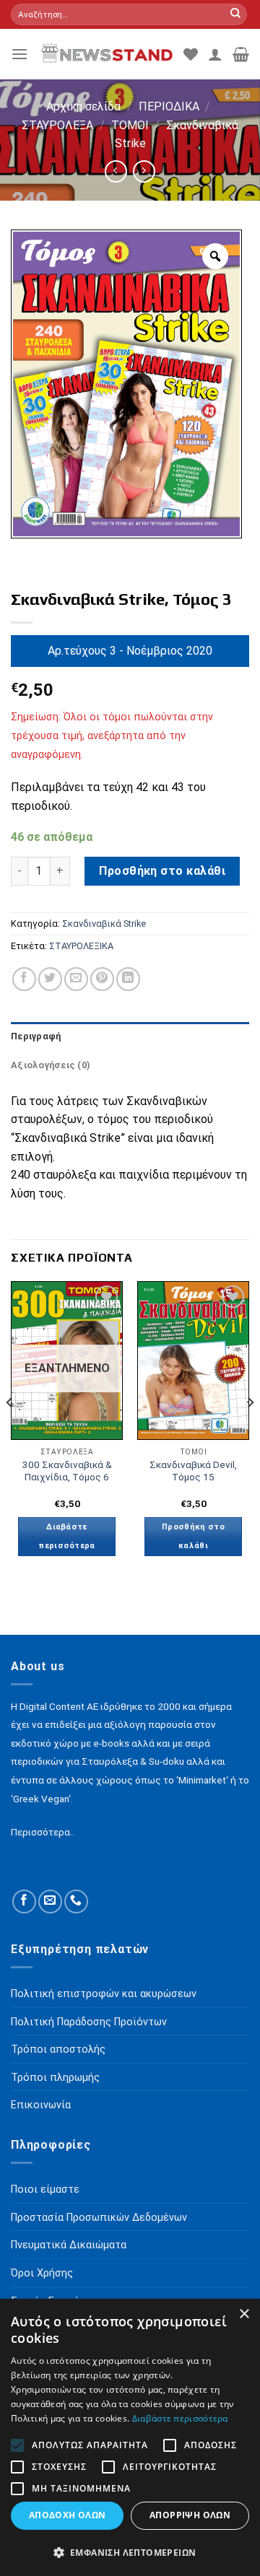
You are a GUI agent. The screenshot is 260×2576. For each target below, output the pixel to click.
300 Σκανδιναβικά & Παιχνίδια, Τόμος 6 (67, 1471)
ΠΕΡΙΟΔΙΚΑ (169, 106)
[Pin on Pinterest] (102, 979)
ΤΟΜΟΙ (130, 125)
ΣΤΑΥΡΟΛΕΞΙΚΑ (81, 946)
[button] (130, 2552)
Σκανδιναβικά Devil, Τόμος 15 (193, 1471)
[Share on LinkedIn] (128, 979)
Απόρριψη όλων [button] (190, 2515)
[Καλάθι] (241, 54)
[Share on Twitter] (50, 979)
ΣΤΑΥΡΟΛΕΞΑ (57, 125)
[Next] (250, 1431)
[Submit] (235, 14)
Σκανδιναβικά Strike (104, 924)
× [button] (244, 2314)
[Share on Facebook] (24, 979)
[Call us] (76, 1902)
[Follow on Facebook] (24, 1902)
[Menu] (19, 54)
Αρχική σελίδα (83, 106)
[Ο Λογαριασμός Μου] (215, 54)
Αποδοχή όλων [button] (68, 2515)
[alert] (130, 2437)
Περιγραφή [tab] (36, 1036)
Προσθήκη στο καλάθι (162, 871)
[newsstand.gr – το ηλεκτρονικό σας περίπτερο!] (106, 54)
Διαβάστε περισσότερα (67, 1536)
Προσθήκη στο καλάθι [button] (193, 1536)
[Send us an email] (50, 1902)
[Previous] (10, 1431)
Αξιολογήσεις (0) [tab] (51, 1065)
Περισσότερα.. (43, 1832)
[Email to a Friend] (76, 979)
